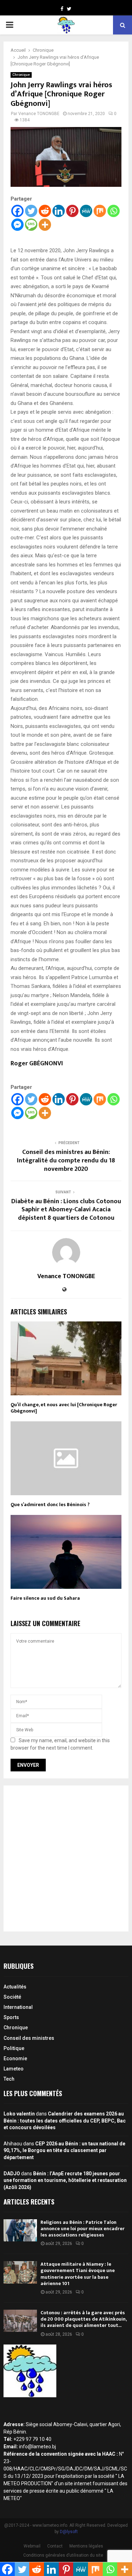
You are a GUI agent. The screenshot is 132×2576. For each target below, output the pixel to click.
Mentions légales (86, 2546)
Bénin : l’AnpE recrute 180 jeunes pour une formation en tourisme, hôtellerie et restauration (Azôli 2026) (65, 2180)
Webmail (32, 2546)
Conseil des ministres (29, 2038)
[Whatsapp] (114, 211)
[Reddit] (45, 211)
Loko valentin (19, 2114)
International (18, 2007)
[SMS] (31, 225)
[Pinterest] (72, 211)
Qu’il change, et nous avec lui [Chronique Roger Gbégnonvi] (64, 1408)
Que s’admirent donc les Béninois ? (50, 1505)
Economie (15, 2058)
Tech (9, 2079)
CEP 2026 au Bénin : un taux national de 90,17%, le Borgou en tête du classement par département (64, 2150)
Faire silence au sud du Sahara (45, 1598)
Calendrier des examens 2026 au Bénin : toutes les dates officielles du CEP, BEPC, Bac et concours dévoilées (65, 2121)
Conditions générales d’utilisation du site (63, 2555)
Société (12, 1997)
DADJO (12, 2174)
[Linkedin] (59, 211)
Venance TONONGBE (39, 114)
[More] (45, 225)
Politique (14, 2048)
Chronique (21, 75)
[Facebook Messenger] (17, 225)
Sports (11, 2017)
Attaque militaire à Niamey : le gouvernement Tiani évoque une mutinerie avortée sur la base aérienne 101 (78, 2274)
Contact (55, 2546)
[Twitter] (31, 211)
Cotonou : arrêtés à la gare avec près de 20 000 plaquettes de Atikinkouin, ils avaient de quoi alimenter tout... (83, 2319)
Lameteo (14, 2069)
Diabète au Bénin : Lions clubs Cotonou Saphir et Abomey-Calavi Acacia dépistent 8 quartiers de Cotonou (66, 1210)
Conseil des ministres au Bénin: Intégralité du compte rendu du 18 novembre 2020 (66, 1161)
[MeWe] (86, 211)
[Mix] (100, 211)
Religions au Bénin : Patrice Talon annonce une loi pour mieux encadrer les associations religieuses (83, 2229)
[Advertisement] (66, 1858)
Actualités (15, 1987)
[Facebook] (17, 211)
